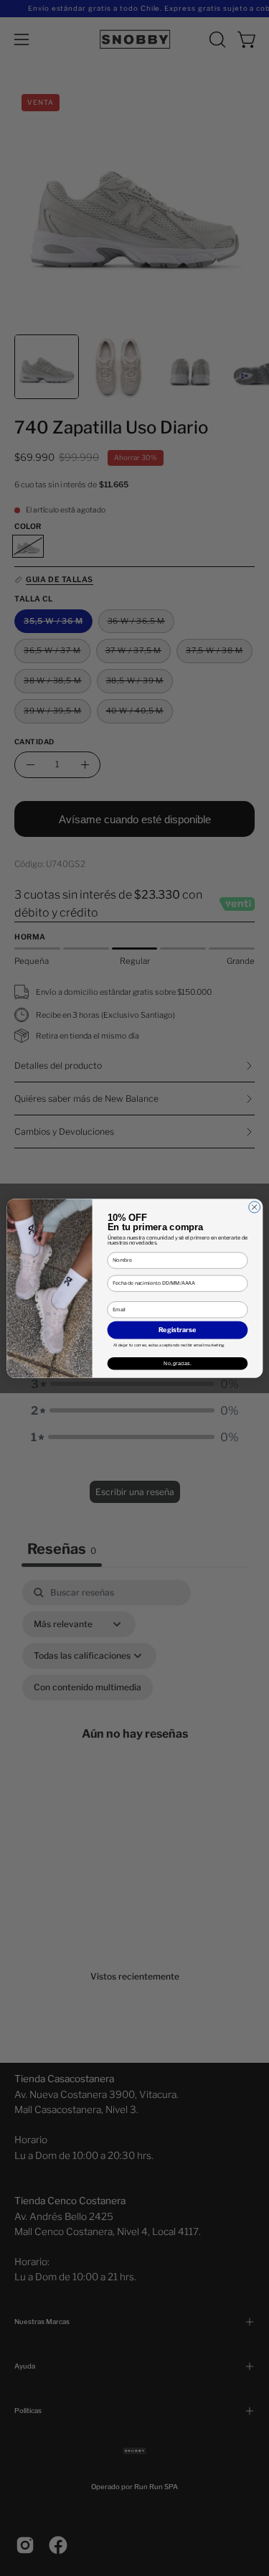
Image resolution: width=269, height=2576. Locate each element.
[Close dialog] (254, 1207)
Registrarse (178, 1330)
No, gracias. (178, 1363)
